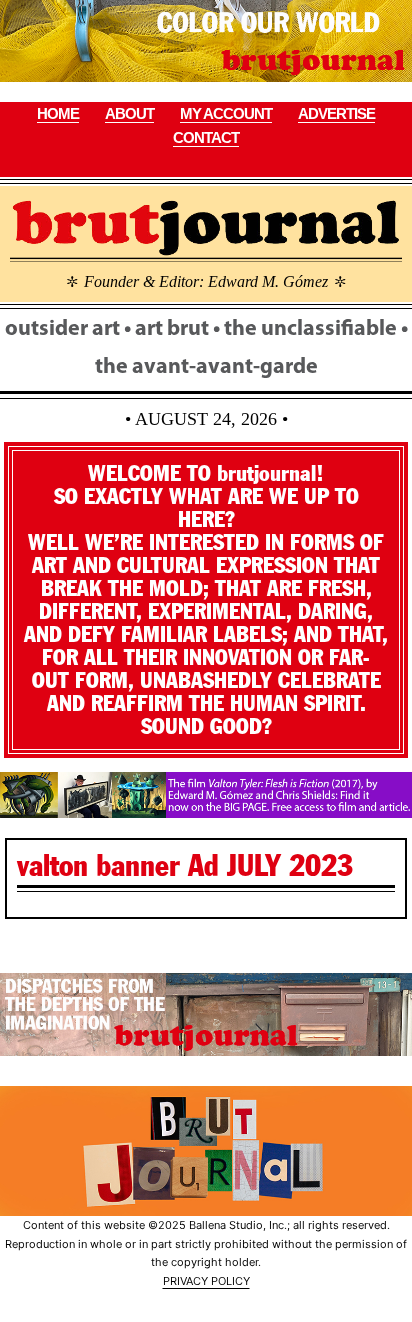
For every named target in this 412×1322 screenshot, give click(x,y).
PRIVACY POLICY (206, 1281)
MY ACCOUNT (226, 113)
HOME (58, 113)
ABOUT (129, 113)
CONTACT (206, 137)
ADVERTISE (336, 113)
